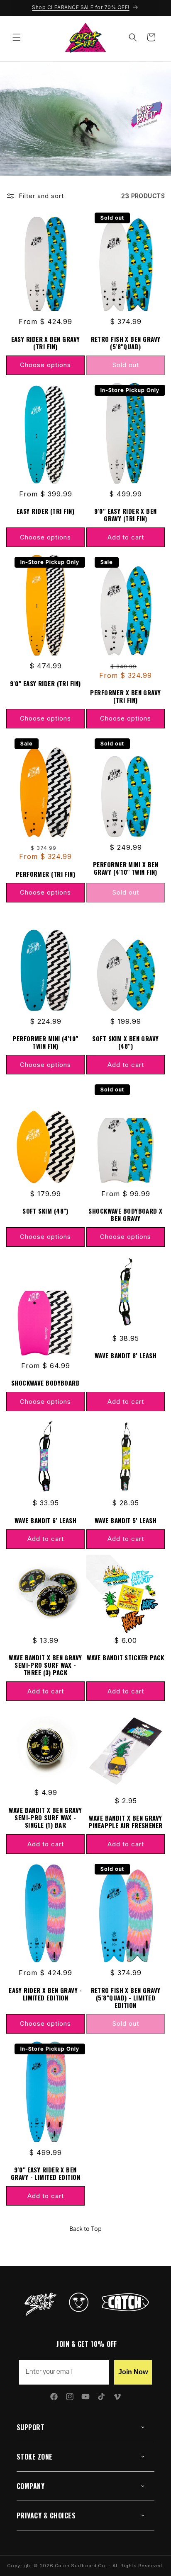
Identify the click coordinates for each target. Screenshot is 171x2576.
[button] (17, 37)
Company (31, 2486)
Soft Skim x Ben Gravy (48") (125, 1042)
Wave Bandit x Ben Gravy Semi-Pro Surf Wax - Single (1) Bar (45, 1817)
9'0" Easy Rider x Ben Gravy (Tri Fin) (125, 515)
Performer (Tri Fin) (46, 874)
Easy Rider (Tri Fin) (45, 511)
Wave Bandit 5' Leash (126, 1520)
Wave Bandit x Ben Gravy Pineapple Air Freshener (125, 1821)
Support (31, 2427)
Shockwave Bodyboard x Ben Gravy (125, 1214)
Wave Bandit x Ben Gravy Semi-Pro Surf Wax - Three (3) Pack (45, 1665)
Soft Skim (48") (45, 1211)
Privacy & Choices (46, 2516)
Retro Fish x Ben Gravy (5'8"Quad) (126, 343)
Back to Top (85, 2229)
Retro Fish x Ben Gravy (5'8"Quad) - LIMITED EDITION (126, 1998)
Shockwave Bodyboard (46, 1383)
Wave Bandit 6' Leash (45, 1520)
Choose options (45, 365)
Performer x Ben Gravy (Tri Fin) (125, 696)
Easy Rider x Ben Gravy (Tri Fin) (46, 343)
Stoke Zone (35, 2457)
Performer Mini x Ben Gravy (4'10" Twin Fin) (126, 868)
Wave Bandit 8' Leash (126, 1355)
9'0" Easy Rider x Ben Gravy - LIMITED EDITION (45, 2173)
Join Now (133, 2372)
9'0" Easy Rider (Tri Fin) (45, 683)
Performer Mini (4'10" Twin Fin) (45, 1042)
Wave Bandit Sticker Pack (126, 1657)
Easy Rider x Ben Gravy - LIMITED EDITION (45, 1994)
